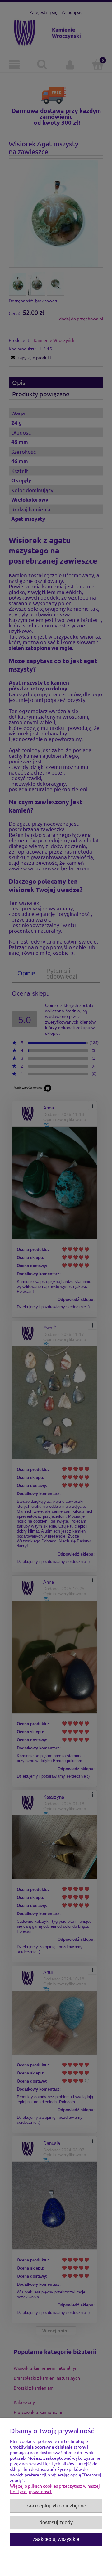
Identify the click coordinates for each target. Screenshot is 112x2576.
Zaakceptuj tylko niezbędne (56, 2506)
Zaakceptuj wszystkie (56, 2539)
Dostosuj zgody (56, 2522)
